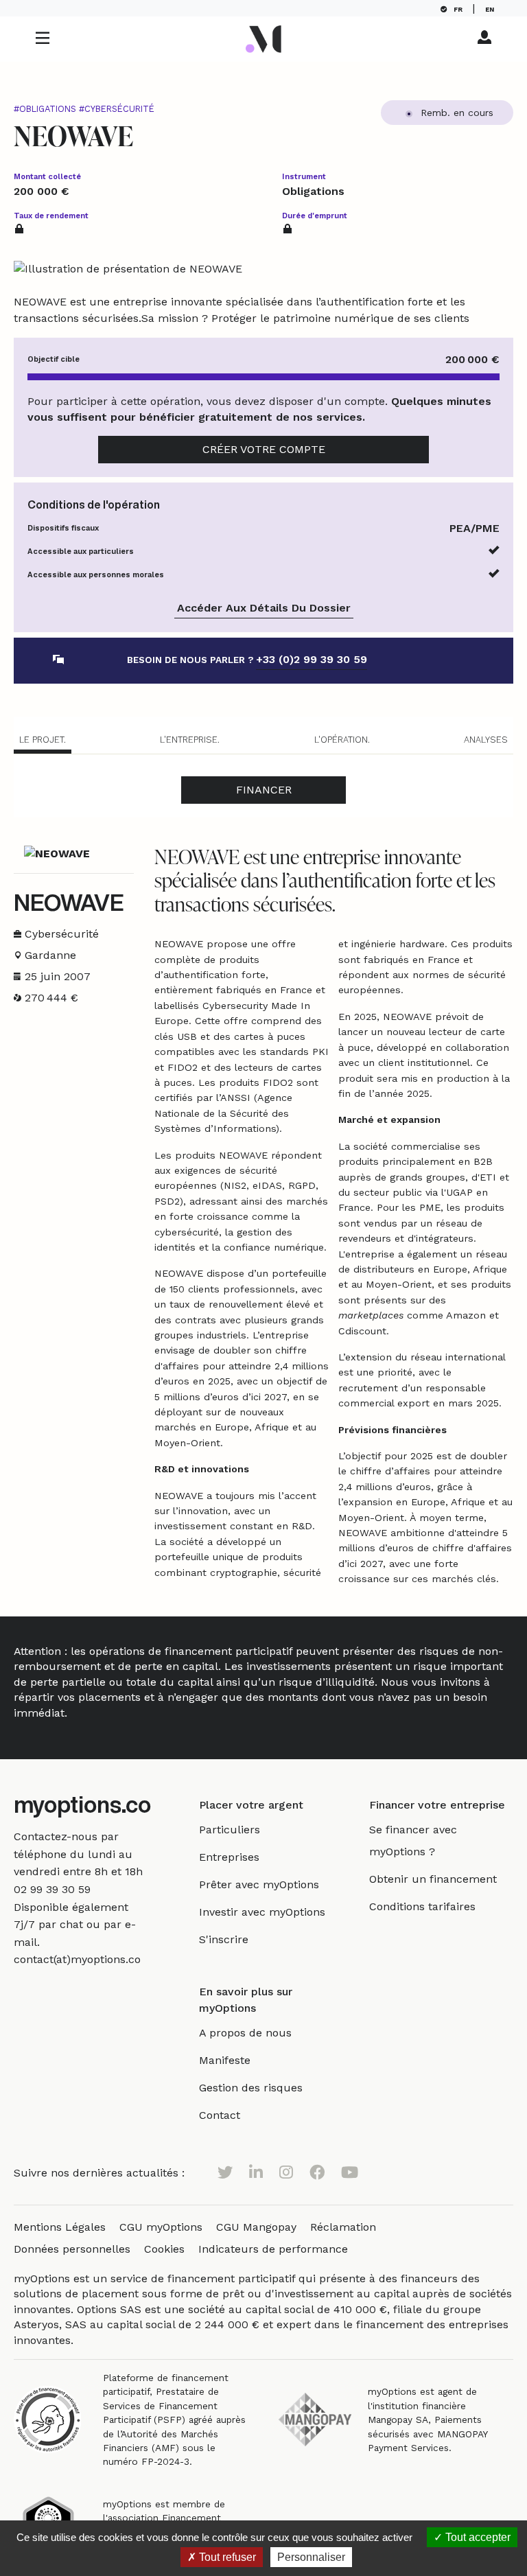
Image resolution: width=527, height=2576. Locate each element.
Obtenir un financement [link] (433, 1879)
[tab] (43, 742)
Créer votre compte (264, 449)
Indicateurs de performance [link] (273, 2249)
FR (458, 9)
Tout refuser (226, 2557)
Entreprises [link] (229, 1857)
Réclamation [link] (343, 2227)
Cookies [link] (164, 2249)
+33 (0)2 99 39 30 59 (312, 659)
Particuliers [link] (230, 1830)
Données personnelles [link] (72, 2249)
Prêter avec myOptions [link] (259, 1884)
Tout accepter (477, 2537)
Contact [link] (220, 2115)
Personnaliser (311, 2557)
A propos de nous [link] (245, 2033)
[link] (52, 1889)
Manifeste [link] (225, 2060)
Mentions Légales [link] (60, 2227)
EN (493, 9)
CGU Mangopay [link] (256, 2227)
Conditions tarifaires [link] (422, 1906)
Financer (264, 790)
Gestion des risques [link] (251, 2088)
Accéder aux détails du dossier (264, 608)
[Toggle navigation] (43, 39)
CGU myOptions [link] (161, 2227)
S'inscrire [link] (224, 1939)
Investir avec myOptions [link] (262, 1912)
